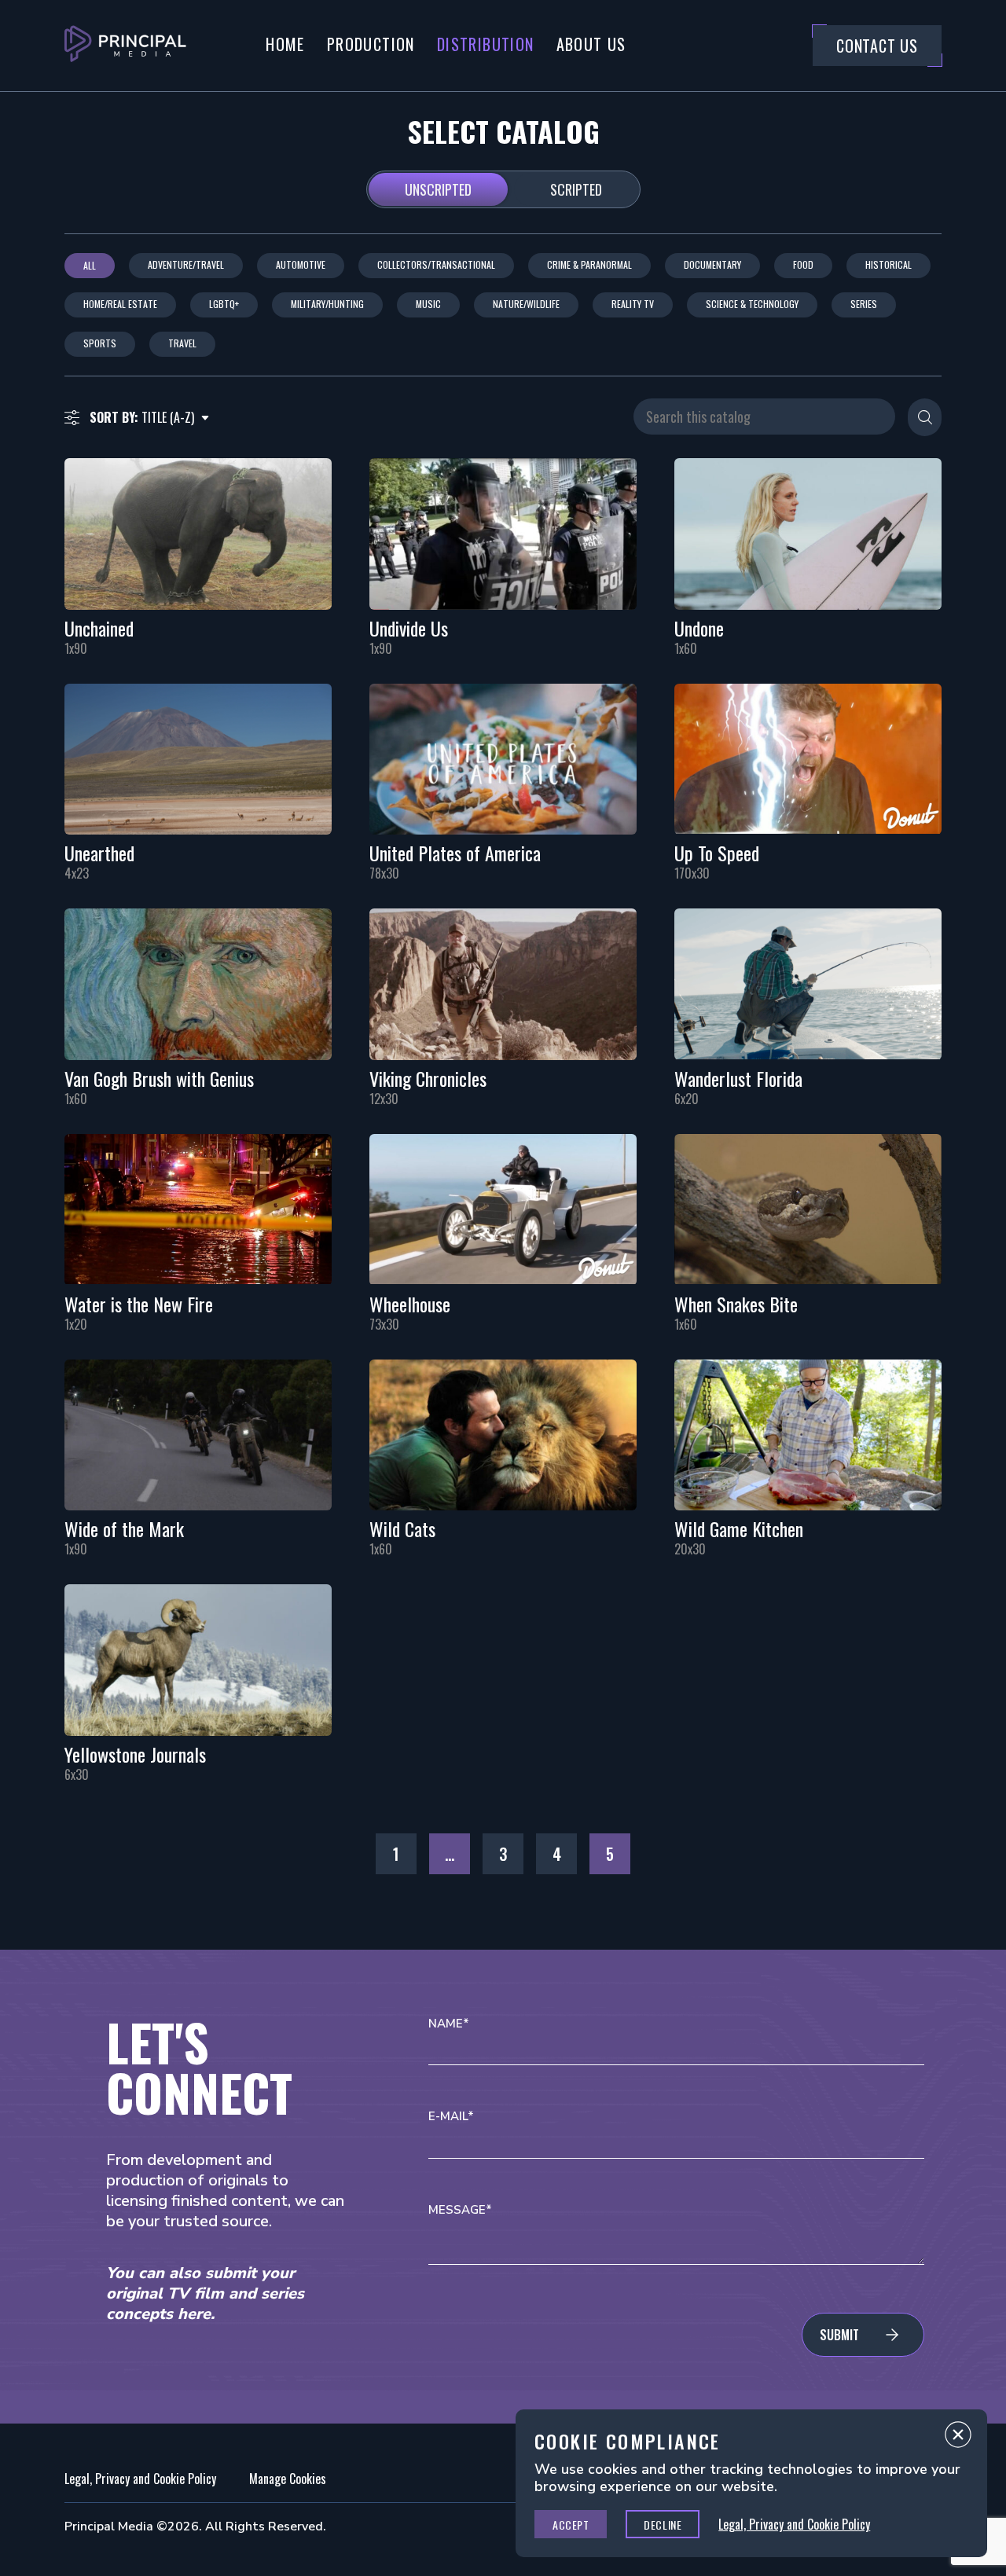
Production (371, 44)
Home (285, 44)
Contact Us (877, 46)
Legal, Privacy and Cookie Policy (140, 2479)
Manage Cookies (288, 2479)
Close (958, 2438)
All (90, 265)
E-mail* (451, 2117)
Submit (839, 2335)
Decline (663, 2525)
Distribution (486, 44)
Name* (449, 2024)
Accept (571, 2525)
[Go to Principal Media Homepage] (125, 46)
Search (925, 417)
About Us (591, 44)
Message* (460, 2210)
